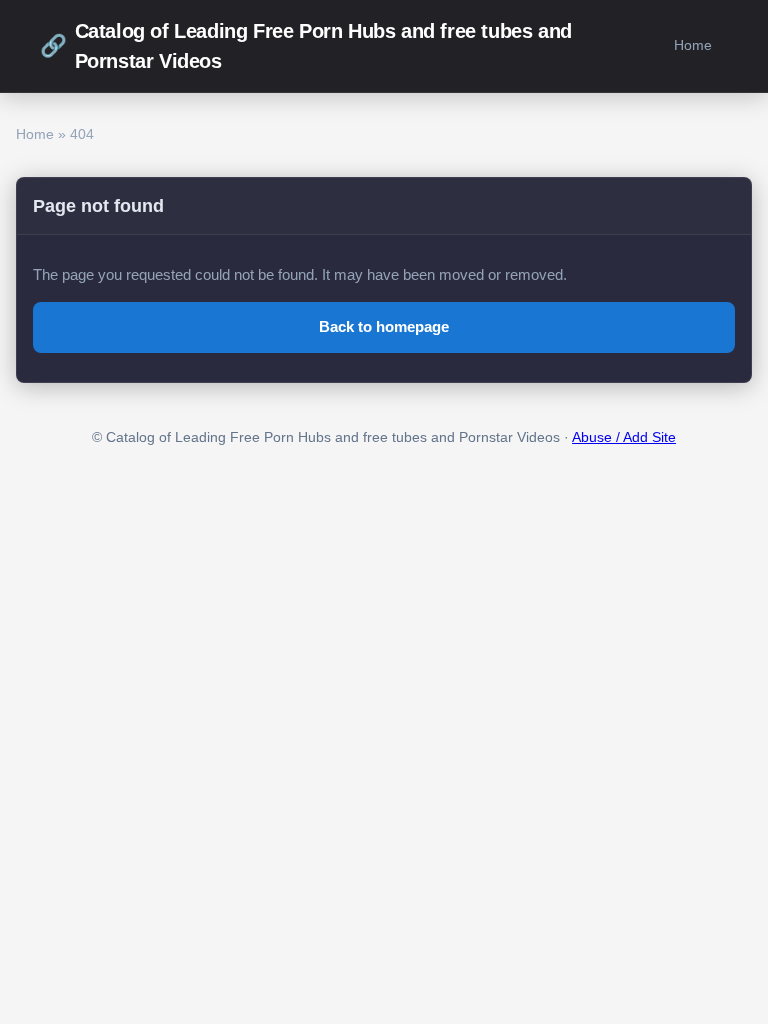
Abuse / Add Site (624, 437)
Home (693, 45)
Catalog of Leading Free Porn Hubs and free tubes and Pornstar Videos (306, 46)
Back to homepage (384, 326)
